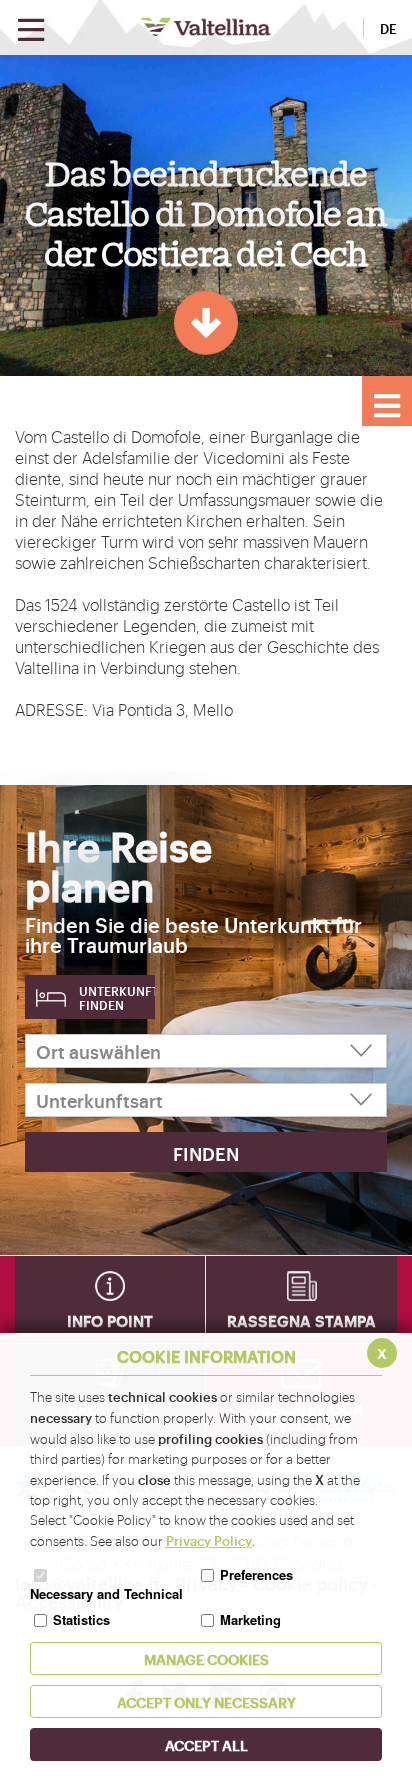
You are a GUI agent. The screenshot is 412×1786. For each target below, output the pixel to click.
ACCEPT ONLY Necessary (206, 1701)
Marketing (250, 1619)
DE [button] (388, 28)
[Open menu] (31, 30)
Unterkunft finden (117, 998)
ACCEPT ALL (206, 1744)
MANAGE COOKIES (206, 1658)
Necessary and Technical (106, 1593)
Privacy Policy (209, 1540)
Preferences (256, 1574)
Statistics (81, 1619)
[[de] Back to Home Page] (206, 27)
